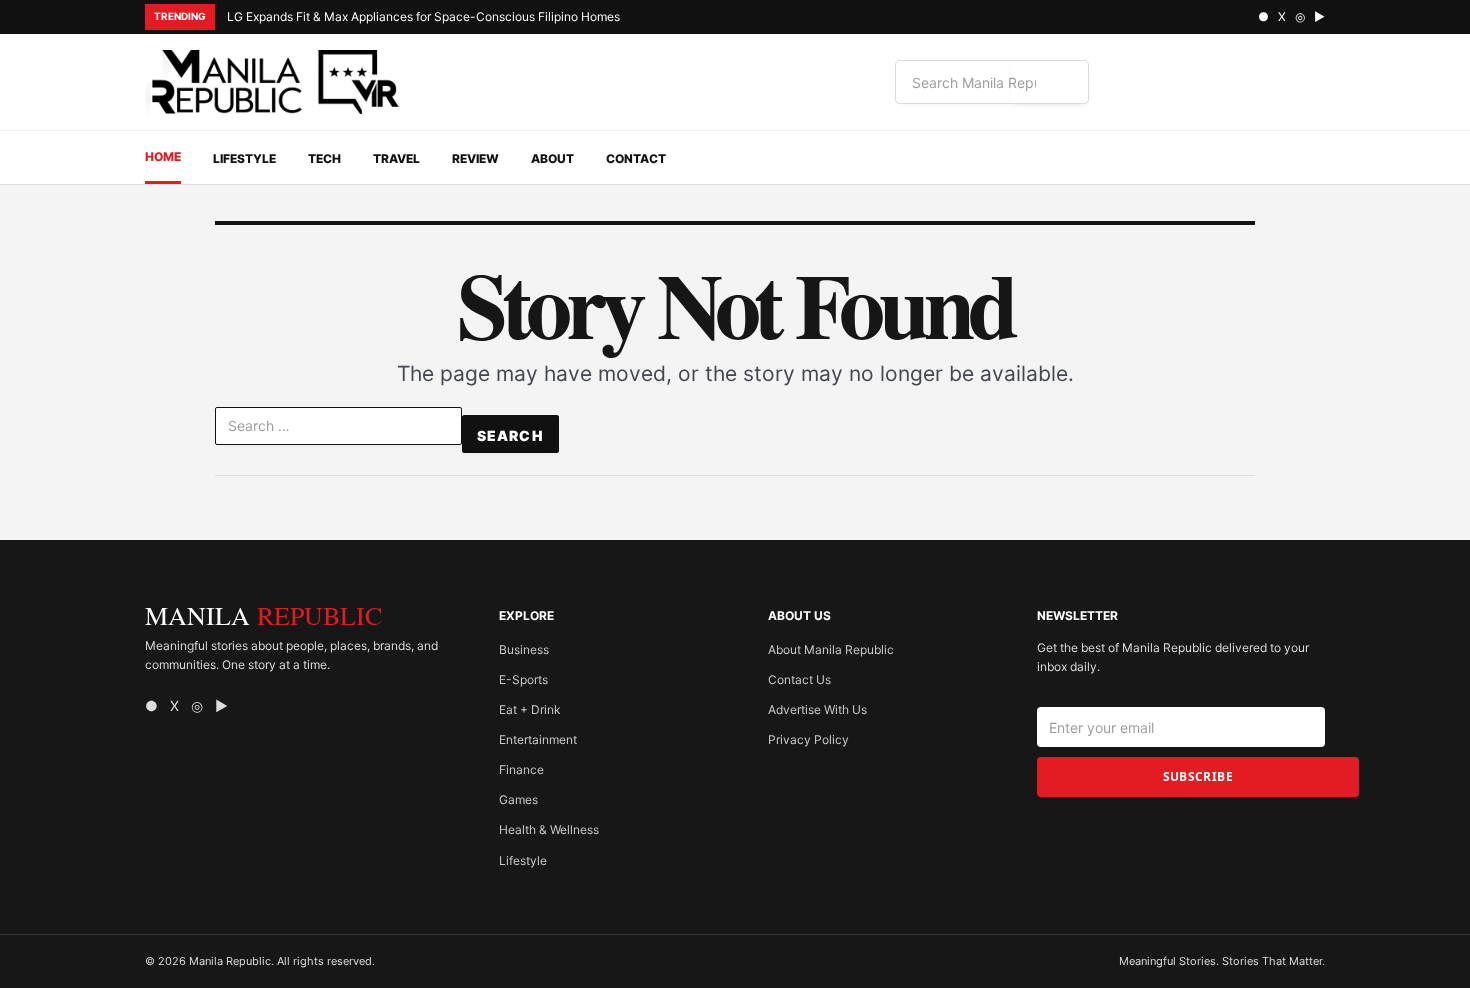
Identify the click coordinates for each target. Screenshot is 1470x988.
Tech (324, 158)
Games (518, 799)
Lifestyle (244, 158)
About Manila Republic (831, 649)
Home (163, 156)
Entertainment (538, 739)
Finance (521, 769)
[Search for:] (338, 430)
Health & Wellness (549, 829)
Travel (396, 158)
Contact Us (799, 679)
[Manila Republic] (275, 82)
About (552, 158)
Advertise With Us (817, 709)
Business (524, 649)
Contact (636, 158)
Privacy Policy (808, 739)
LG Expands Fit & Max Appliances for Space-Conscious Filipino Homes (423, 16)
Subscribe (1198, 776)
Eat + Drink (530, 709)
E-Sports (523, 679)
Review (475, 158)
